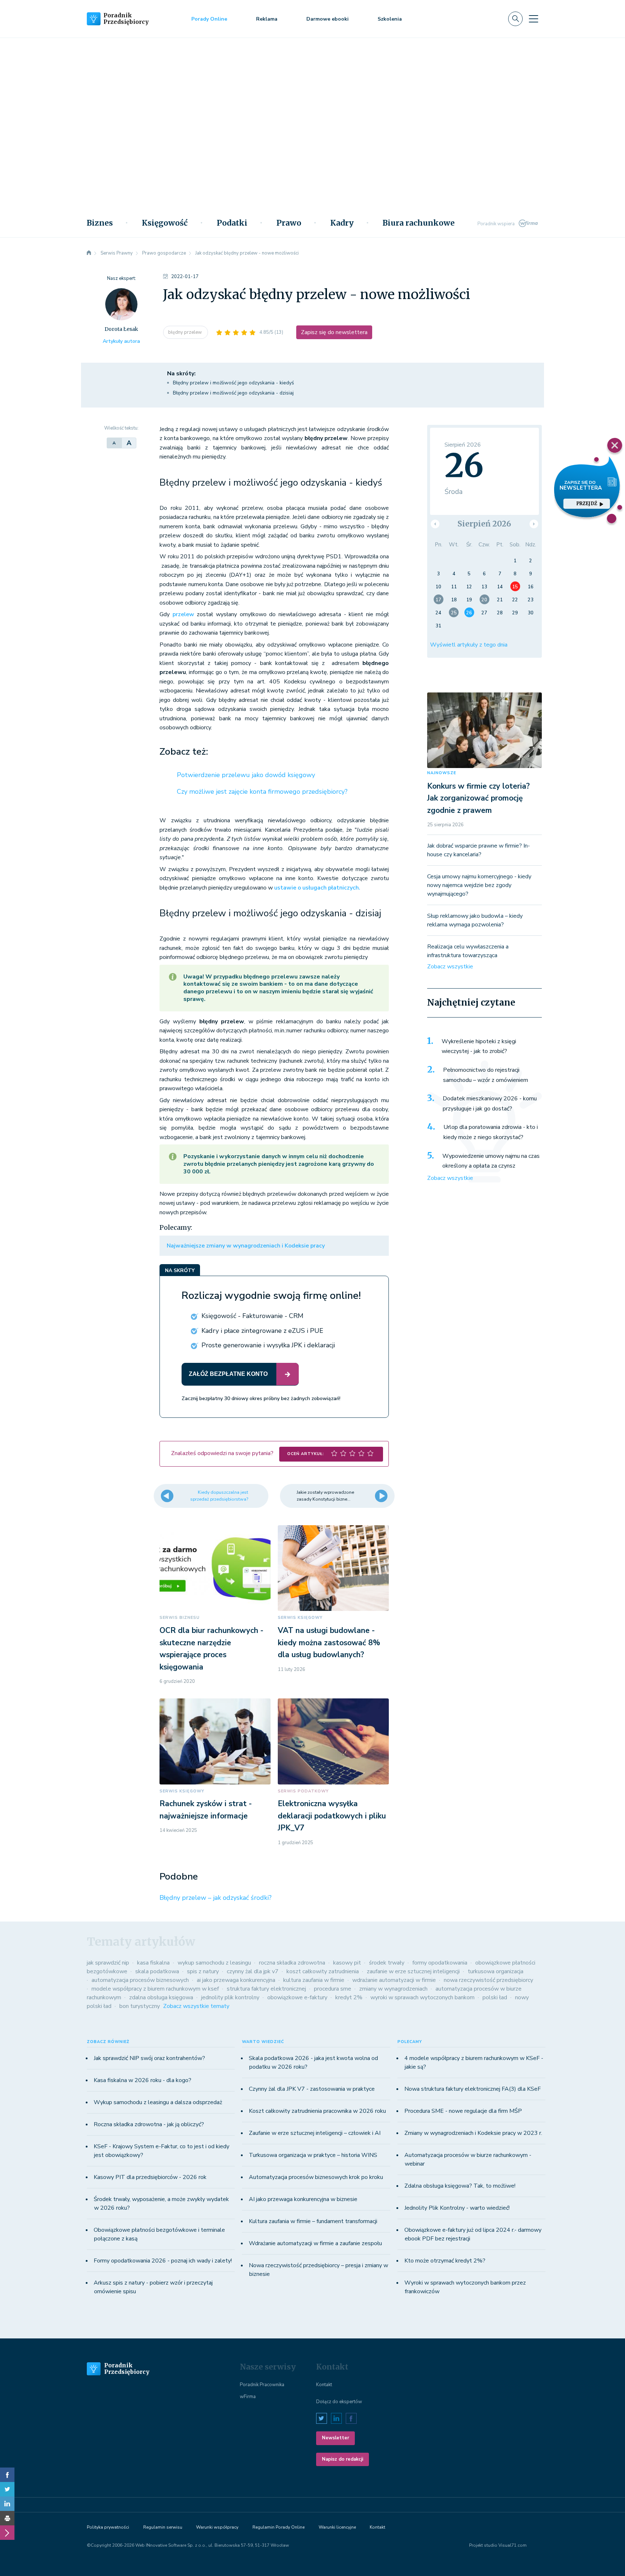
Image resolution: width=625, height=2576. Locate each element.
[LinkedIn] (7, 2504)
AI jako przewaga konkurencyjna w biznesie (303, 2199)
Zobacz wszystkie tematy (196, 2006)
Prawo (289, 223)
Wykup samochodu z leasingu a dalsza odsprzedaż (158, 2102)
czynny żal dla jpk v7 (253, 1971)
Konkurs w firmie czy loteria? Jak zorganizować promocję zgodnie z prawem (479, 798)
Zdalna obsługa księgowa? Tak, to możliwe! (460, 2186)
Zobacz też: (184, 752)
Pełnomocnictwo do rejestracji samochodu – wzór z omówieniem (486, 1075)
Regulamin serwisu (163, 2527)
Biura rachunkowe (419, 223)
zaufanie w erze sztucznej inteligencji (413, 1971)
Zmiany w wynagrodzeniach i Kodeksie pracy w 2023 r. (473, 2133)
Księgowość (165, 223)
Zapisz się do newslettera (334, 332)
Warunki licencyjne (337, 2527)
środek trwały (387, 1963)
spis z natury (203, 1971)
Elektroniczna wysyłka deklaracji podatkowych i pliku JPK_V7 (332, 1816)
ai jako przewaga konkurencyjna (236, 1980)
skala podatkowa (157, 1971)
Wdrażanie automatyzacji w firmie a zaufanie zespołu (315, 2243)
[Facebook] (7, 2475)
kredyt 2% (349, 1997)
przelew (185, 614)
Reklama (267, 19)
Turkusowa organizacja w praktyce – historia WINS (313, 2155)
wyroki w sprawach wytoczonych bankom (422, 1997)
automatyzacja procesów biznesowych (140, 1980)
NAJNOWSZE (442, 773)
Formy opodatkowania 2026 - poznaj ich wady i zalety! (163, 2261)
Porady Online (209, 19)
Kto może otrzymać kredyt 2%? (445, 2261)
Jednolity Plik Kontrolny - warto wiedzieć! (457, 2208)
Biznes (100, 223)
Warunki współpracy (217, 2527)
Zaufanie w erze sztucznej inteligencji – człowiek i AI (315, 2133)
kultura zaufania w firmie (314, 1980)
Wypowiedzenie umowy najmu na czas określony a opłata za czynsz (491, 1161)
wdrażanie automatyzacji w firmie (394, 1980)
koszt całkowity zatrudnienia (323, 1971)
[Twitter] (7, 2489)
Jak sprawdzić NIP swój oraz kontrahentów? (149, 2058)
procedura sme (333, 1989)
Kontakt (324, 2385)
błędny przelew (186, 332)
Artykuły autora (121, 341)
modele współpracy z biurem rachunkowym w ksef (155, 1989)
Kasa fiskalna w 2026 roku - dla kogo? (143, 2080)
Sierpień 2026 (484, 524)
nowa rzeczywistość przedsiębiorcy (488, 1980)
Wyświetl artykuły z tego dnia (469, 645)
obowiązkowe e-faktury (297, 1997)
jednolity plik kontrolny (230, 1997)
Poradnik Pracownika (262, 2385)
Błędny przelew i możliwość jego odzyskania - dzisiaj (233, 393)
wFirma (248, 2397)
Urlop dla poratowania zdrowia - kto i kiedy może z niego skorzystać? (491, 1132)
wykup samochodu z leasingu (214, 1963)
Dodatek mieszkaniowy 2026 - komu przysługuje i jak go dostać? (490, 1104)
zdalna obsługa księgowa (161, 1997)
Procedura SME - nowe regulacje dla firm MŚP (463, 2111)
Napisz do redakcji (343, 2459)
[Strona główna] (89, 253)
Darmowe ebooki (328, 19)
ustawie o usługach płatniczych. (317, 888)
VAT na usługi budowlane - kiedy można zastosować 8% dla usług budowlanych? (329, 1643)
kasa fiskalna (153, 1963)
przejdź (587, 504)
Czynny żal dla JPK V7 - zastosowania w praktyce (312, 2089)
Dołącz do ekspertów (339, 2402)
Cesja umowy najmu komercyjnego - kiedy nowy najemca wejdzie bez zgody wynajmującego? (479, 885)
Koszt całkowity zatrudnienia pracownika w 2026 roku (317, 2111)
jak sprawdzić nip (108, 1963)
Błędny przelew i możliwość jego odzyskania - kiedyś (233, 383)
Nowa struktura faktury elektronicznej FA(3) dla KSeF (473, 2089)
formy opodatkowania (440, 1963)
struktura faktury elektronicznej (266, 1989)
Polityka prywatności (108, 2527)
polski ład (495, 1997)
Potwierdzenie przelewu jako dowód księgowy (246, 775)
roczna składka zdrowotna (292, 1963)
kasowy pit (347, 1963)
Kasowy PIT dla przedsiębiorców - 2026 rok (150, 2177)
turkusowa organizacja (496, 1971)
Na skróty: (181, 374)
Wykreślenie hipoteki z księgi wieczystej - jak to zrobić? (479, 1046)
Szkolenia (390, 19)
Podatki (232, 223)
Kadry (342, 223)
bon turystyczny (140, 2006)
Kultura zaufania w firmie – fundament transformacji (313, 2221)
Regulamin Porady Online (279, 2527)
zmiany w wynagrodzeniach (393, 1989)
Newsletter (335, 2438)
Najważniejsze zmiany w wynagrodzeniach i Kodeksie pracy (246, 1246)
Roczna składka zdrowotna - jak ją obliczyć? (149, 2124)
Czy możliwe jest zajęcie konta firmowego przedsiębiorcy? (262, 792)
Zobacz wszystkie (450, 967)
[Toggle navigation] (533, 19)
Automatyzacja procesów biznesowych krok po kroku (316, 2177)
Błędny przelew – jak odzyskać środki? (216, 1898)
